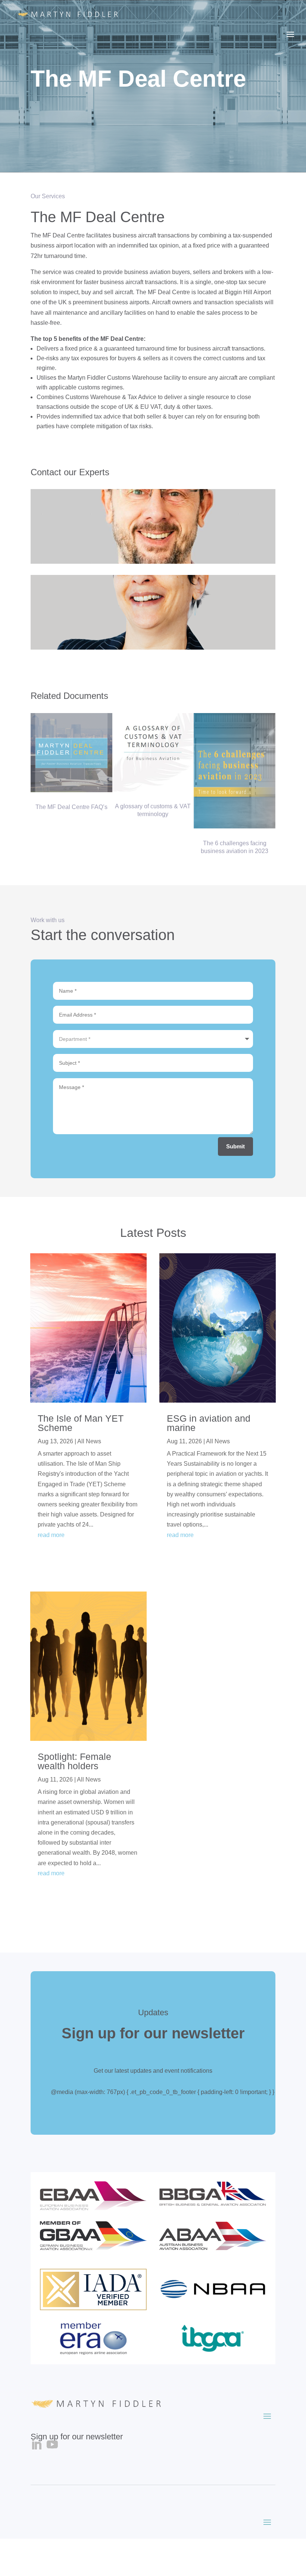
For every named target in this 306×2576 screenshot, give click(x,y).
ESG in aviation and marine (209, 1423)
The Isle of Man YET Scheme (81, 1423)
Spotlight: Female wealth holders (74, 1761)
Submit (235, 1146)
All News (89, 1441)
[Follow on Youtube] (52, 2445)
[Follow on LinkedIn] (36, 2445)
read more (51, 1535)
